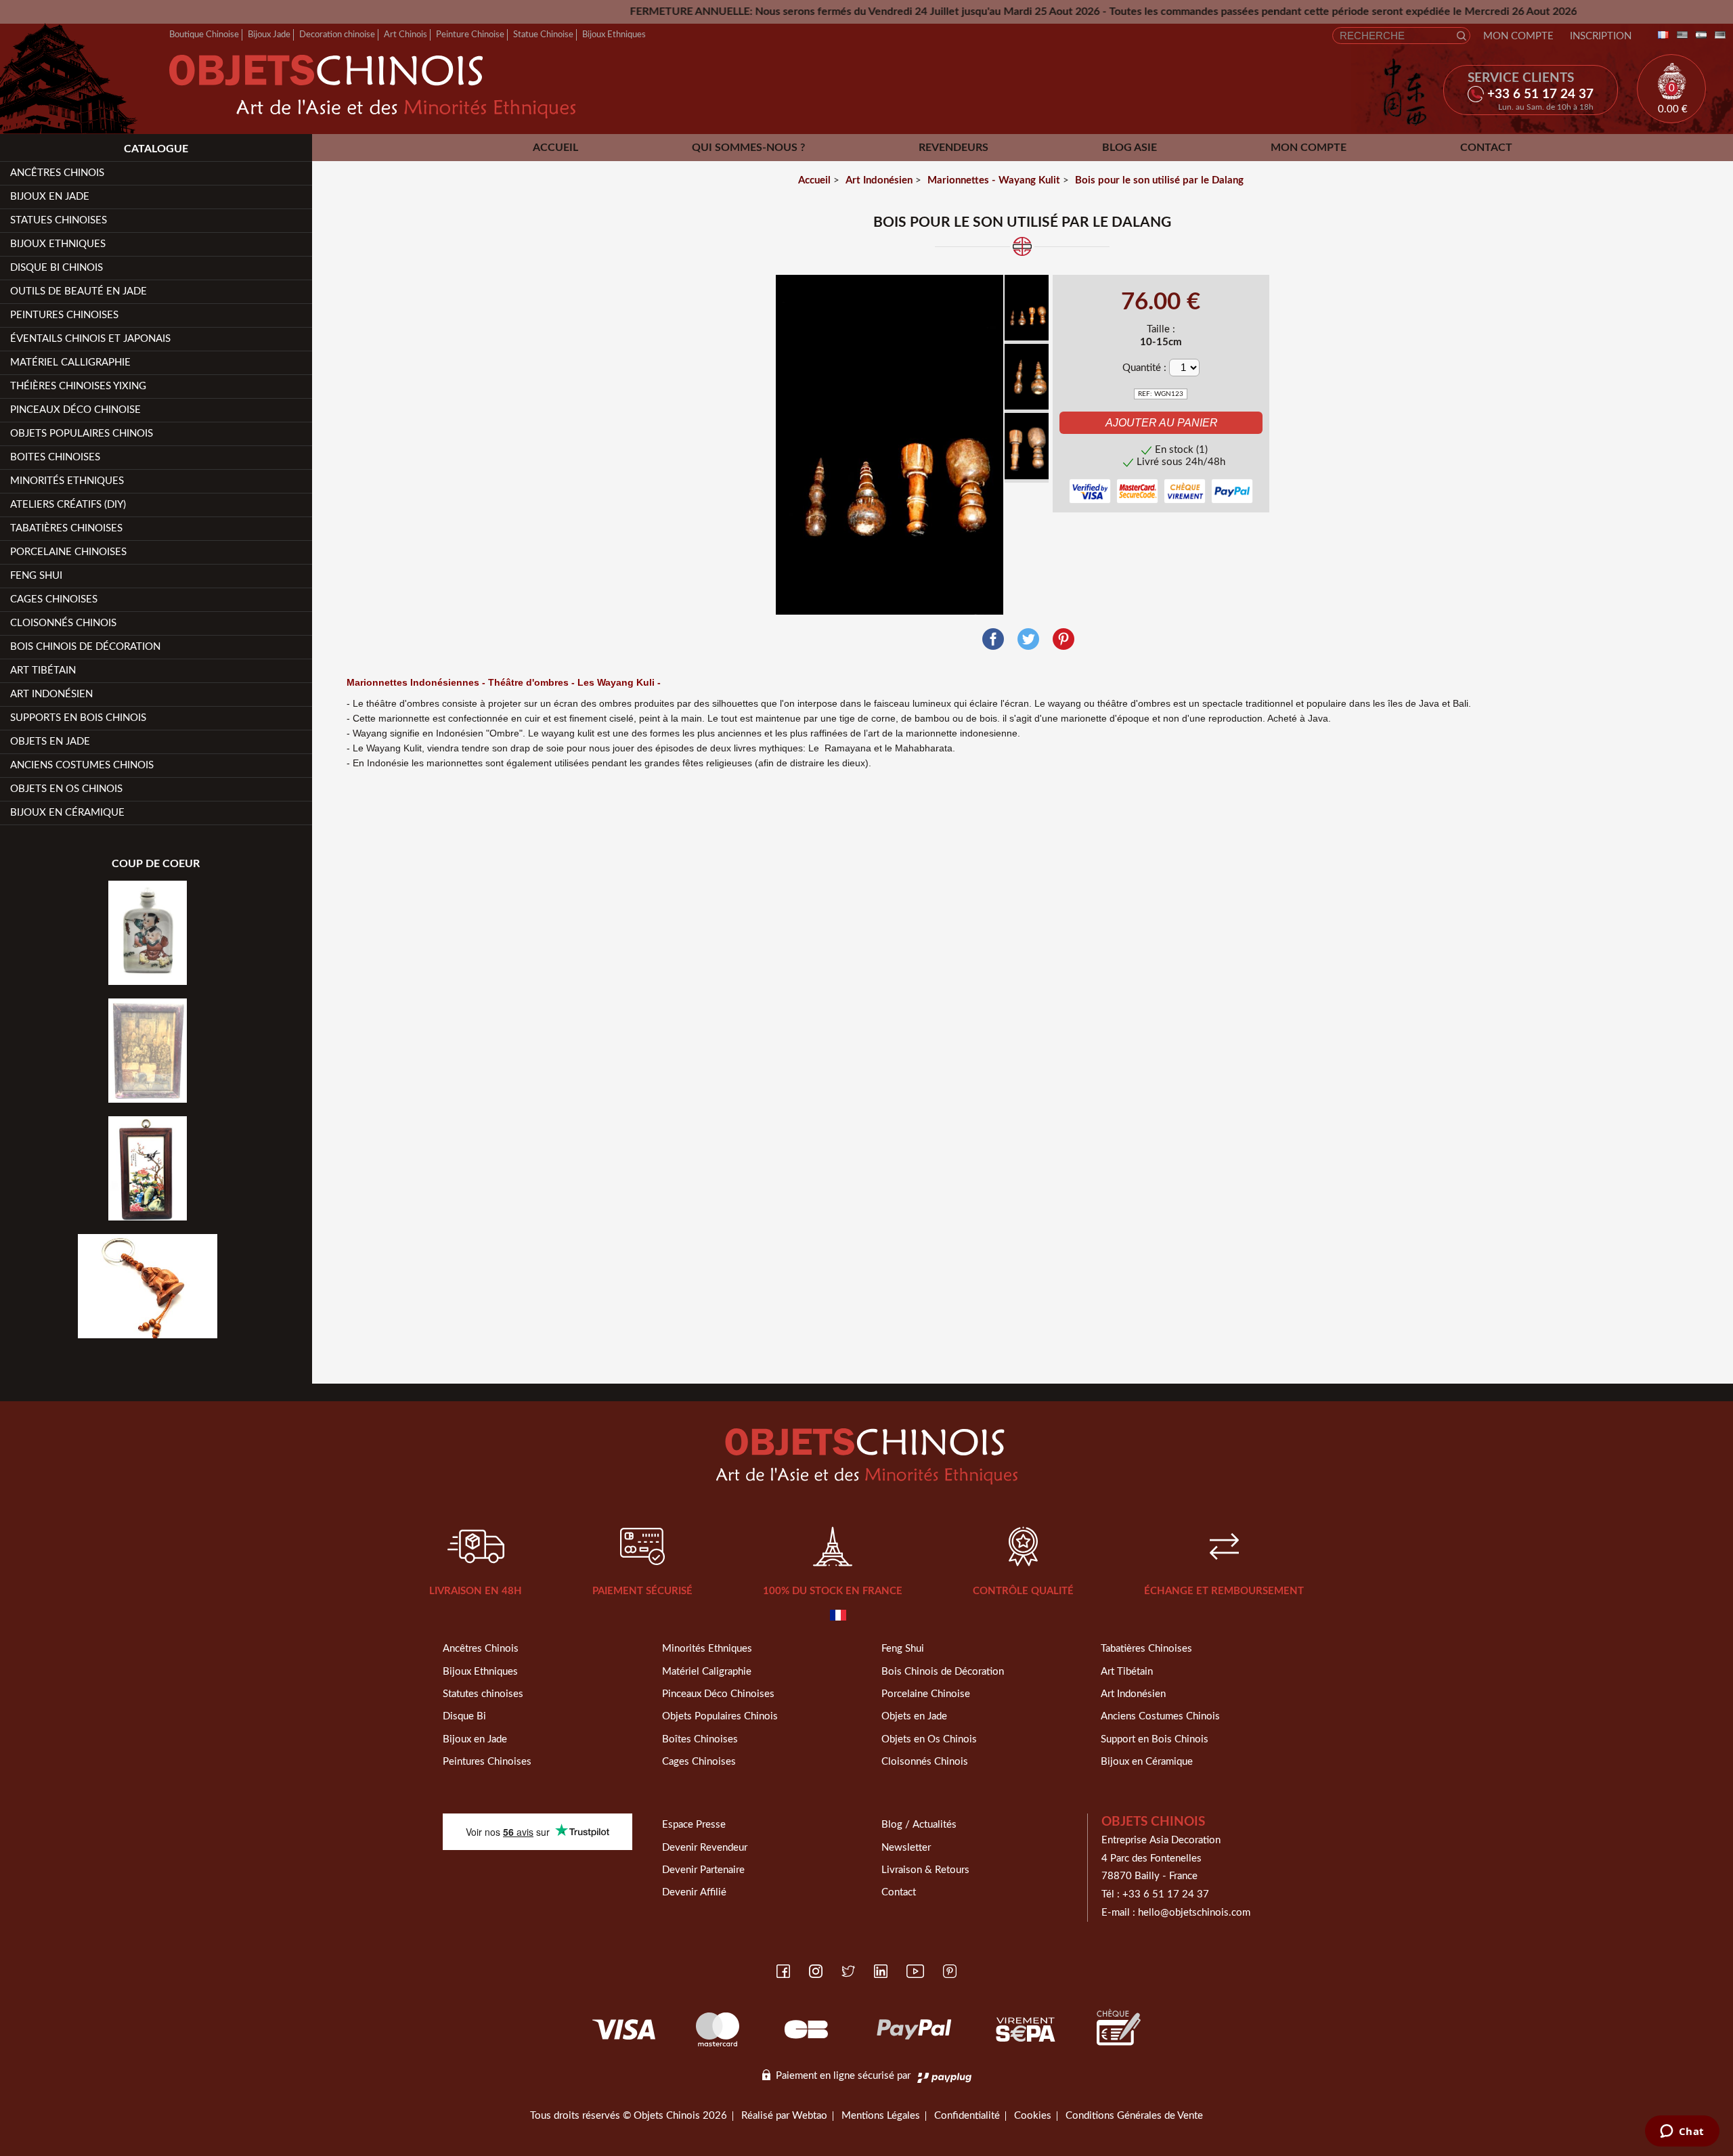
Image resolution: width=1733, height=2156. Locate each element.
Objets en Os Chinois (66, 789)
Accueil (555, 148)
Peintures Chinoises (64, 315)
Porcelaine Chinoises (68, 552)
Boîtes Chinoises (700, 1739)
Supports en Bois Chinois (78, 718)
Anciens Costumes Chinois (82, 765)
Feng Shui (36, 576)
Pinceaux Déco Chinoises (718, 1694)
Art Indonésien (51, 694)
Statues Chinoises (59, 220)
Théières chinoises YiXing (78, 386)
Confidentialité (967, 2116)
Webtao (810, 2116)
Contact (1486, 148)
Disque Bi (464, 1716)
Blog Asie (1129, 148)
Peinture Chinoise (470, 35)
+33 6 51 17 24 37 (1166, 1894)
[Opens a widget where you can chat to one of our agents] (1682, 2132)
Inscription (1601, 36)
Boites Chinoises (55, 457)
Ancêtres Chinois (481, 1649)
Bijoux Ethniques (614, 35)
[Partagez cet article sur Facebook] (993, 639)
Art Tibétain (43, 670)
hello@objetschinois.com (1194, 1913)
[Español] (1698, 36)
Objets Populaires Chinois (82, 434)
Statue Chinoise (543, 35)
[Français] (1661, 36)
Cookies (1033, 2116)
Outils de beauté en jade (79, 291)
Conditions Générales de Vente (1134, 2116)
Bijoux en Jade (50, 197)
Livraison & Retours (925, 1870)
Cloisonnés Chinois (63, 623)
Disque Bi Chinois (57, 268)
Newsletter (906, 1848)
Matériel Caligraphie (707, 1672)
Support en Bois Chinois (1155, 1739)
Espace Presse (694, 1825)
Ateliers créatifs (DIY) (68, 505)
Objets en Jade (50, 742)
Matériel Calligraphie (70, 362)
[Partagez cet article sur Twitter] (1028, 639)
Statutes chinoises (483, 1694)
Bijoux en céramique (67, 813)
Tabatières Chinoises (66, 528)
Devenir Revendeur (705, 1848)
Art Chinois (405, 35)
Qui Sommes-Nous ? (748, 148)
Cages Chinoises (54, 599)
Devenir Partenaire (703, 1870)
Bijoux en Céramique (1147, 1762)
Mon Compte (1518, 36)
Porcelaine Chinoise (926, 1694)
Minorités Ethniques (67, 481)
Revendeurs (953, 148)
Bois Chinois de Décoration (85, 647)
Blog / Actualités (919, 1825)
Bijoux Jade (269, 35)
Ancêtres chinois (57, 173)
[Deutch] (1717, 36)
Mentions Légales (881, 2116)
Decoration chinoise (337, 35)
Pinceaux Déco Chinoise (75, 410)
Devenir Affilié (694, 1892)
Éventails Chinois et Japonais (90, 339)
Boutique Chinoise (204, 35)
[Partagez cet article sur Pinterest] (1063, 639)
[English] (1680, 36)
